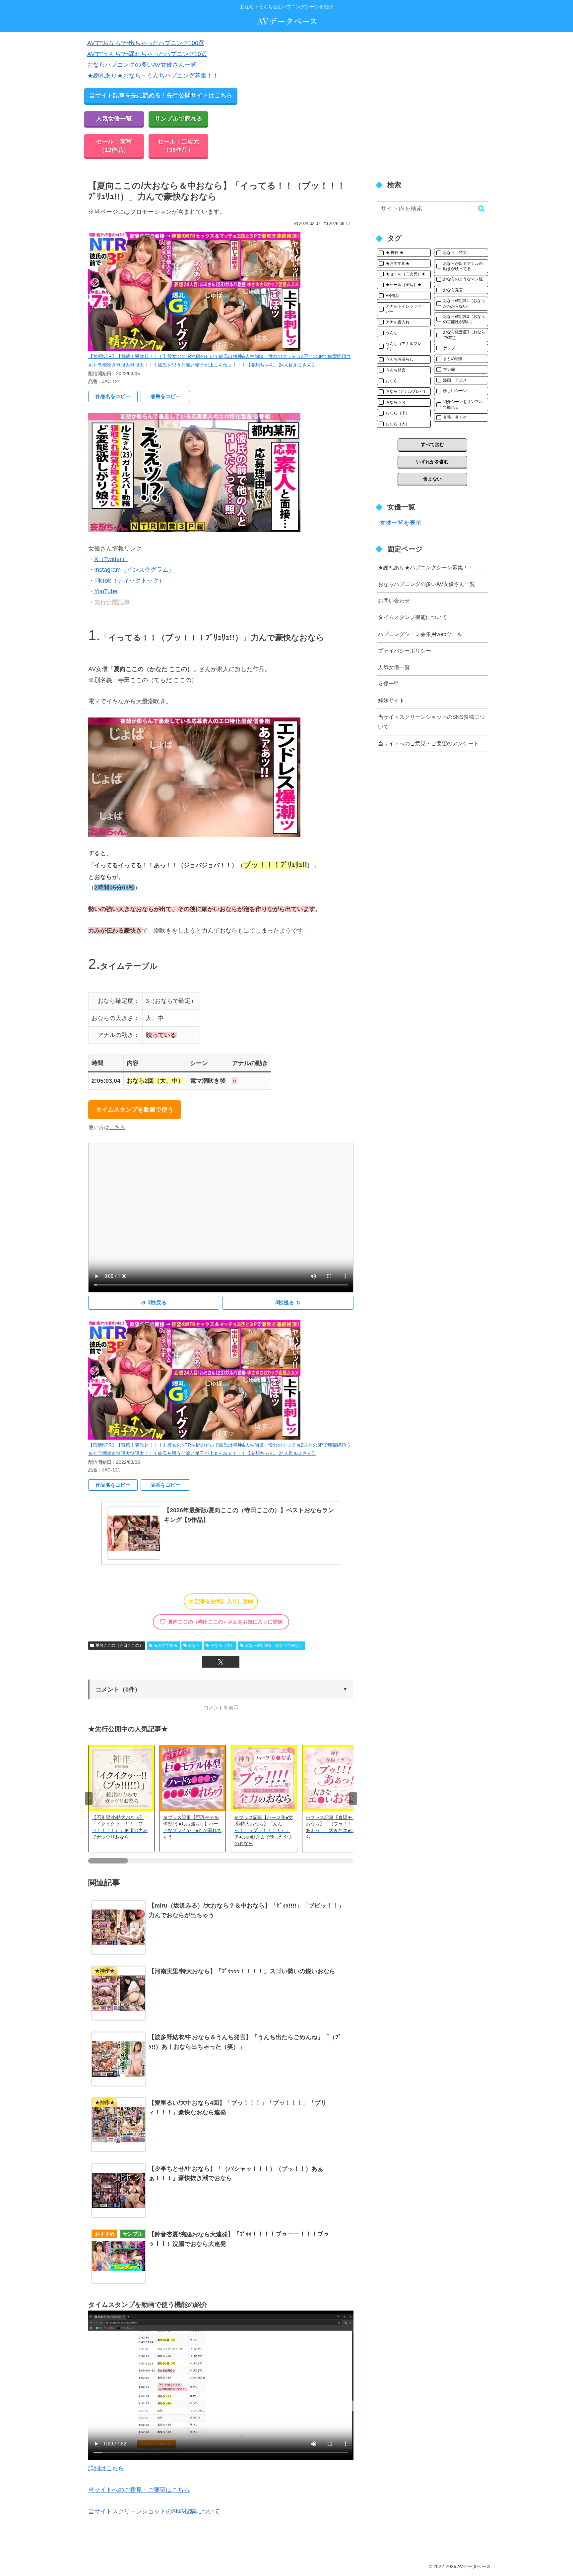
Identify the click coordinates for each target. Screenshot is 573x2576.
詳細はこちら (106, 2468)
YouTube (106, 591)
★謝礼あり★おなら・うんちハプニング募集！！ (153, 76)
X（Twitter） (111, 559)
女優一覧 (389, 684)
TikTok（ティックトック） (129, 581)
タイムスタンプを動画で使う (135, 1110)
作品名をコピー (113, 396)
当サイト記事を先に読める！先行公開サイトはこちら (161, 95)
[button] (221, 1689)
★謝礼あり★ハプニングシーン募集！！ (426, 567)
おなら (194, 1645)
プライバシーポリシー (405, 651)
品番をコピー (165, 396)
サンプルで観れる (178, 119)
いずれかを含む (432, 462)
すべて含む (432, 444)
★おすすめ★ (166, 1645)
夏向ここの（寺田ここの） (119, 1645)
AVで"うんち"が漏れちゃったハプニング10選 (147, 54)
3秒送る (288, 1303)
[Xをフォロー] (221, 1662)
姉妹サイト (391, 700)
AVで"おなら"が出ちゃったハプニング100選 (146, 43)
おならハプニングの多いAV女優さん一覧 (142, 65)
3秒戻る (154, 1303)
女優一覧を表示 (401, 523)
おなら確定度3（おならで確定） (274, 1645)
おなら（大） (223, 1645)
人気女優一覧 (114, 119)
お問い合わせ (394, 601)
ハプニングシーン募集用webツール (420, 634)
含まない (432, 479)
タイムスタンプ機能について (413, 617)
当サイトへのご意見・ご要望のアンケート (428, 743)
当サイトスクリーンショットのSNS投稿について (154, 2511)
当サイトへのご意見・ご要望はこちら (139, 2490)
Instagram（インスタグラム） (134, 570)
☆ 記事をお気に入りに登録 (221, 1601)
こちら (117, 1127)
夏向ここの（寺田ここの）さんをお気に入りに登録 (221, 1622)
